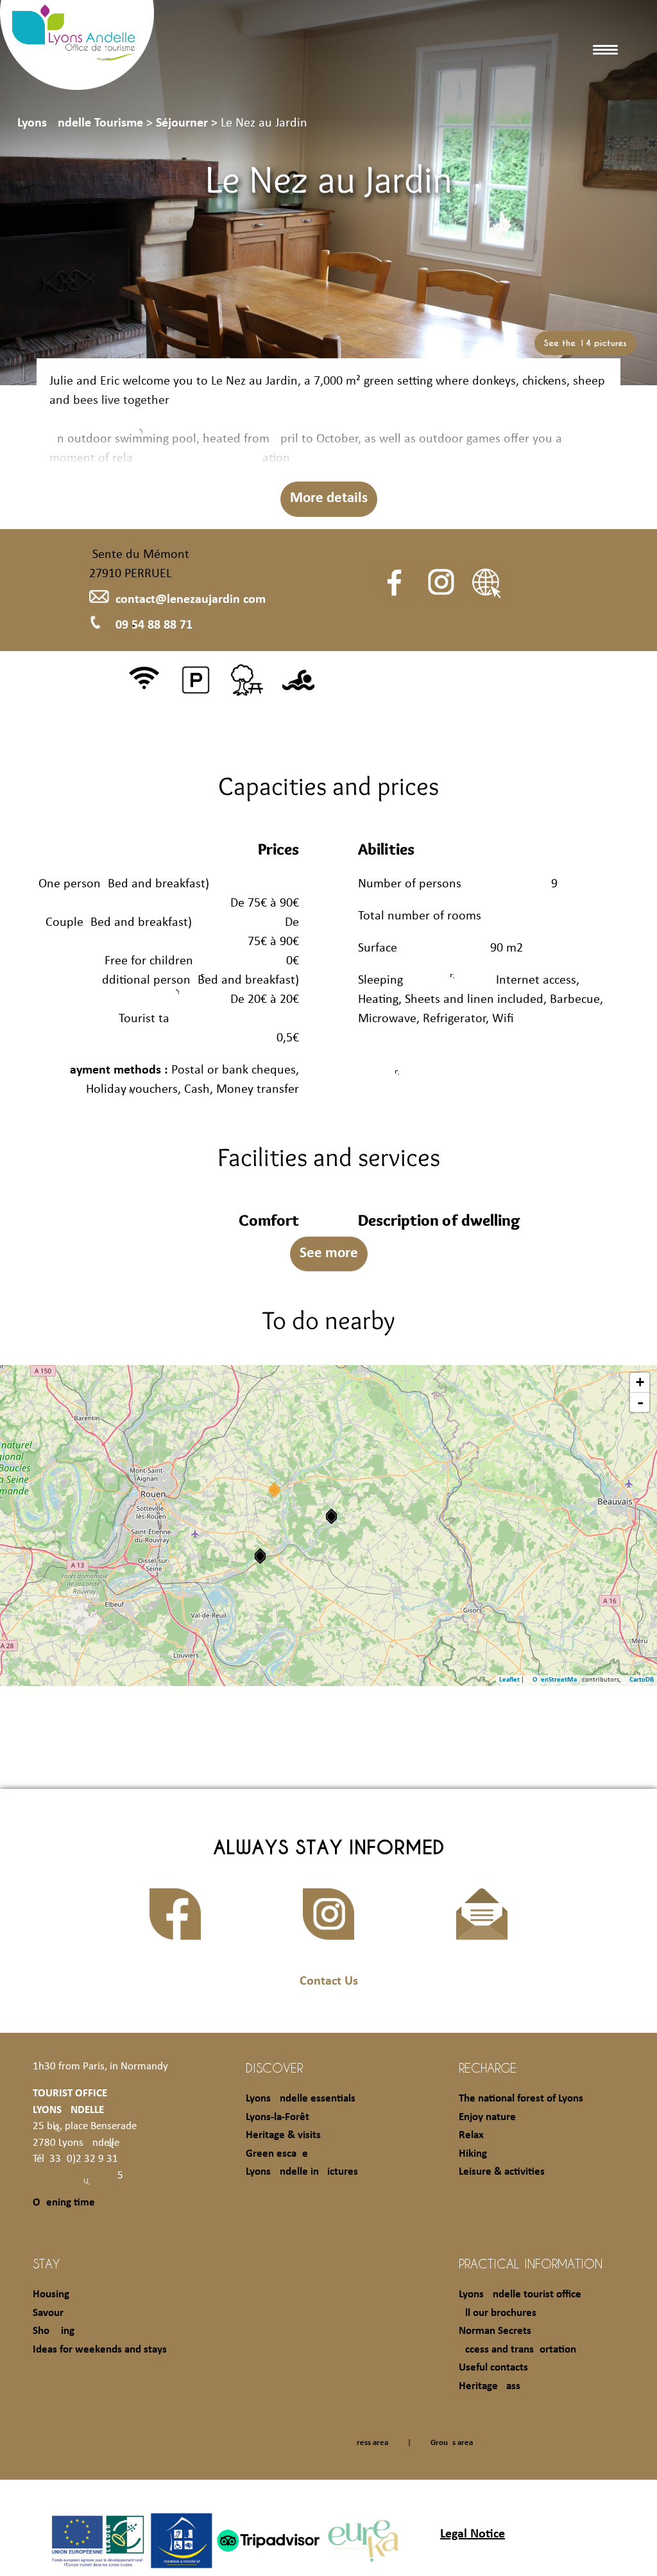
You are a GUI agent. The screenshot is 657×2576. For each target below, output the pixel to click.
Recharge (488, 2067)
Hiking (473, 2154)
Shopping (54, 2331)
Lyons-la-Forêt (277, 2117)
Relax (471, 2135)
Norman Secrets (495, 2331)
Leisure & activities (502, 2172)
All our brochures (498, 2313)
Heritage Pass (490, 2386)
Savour (48, 2313)
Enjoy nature (487, 2117)
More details (329, 499)
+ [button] (640, 1382)
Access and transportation (517, 2350)
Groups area (452, 2443)
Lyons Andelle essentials (301, 2099)
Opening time (64, 2203)
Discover (274, 2067)
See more (329, 1254)
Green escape (277, 2154)
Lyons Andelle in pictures (302, 2172)
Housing (51, 2294)
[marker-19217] (260, 1556)
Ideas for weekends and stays (100, 2350)
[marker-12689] (331, 1516)
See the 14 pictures (585, 343)
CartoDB (642, 1680)
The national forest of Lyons (521, 2099)
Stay (47, 2263)
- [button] (640, 1402)
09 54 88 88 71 (154, 625)
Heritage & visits (283, 2135)
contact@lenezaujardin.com (191, 600)
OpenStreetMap (557, 1680)
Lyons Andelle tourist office (520, 2294)
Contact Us (329, 1981)
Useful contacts (493, 2368)
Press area (370, 2443)
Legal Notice (473, 2534)
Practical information (531, 2263)
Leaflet (509, 1680)
